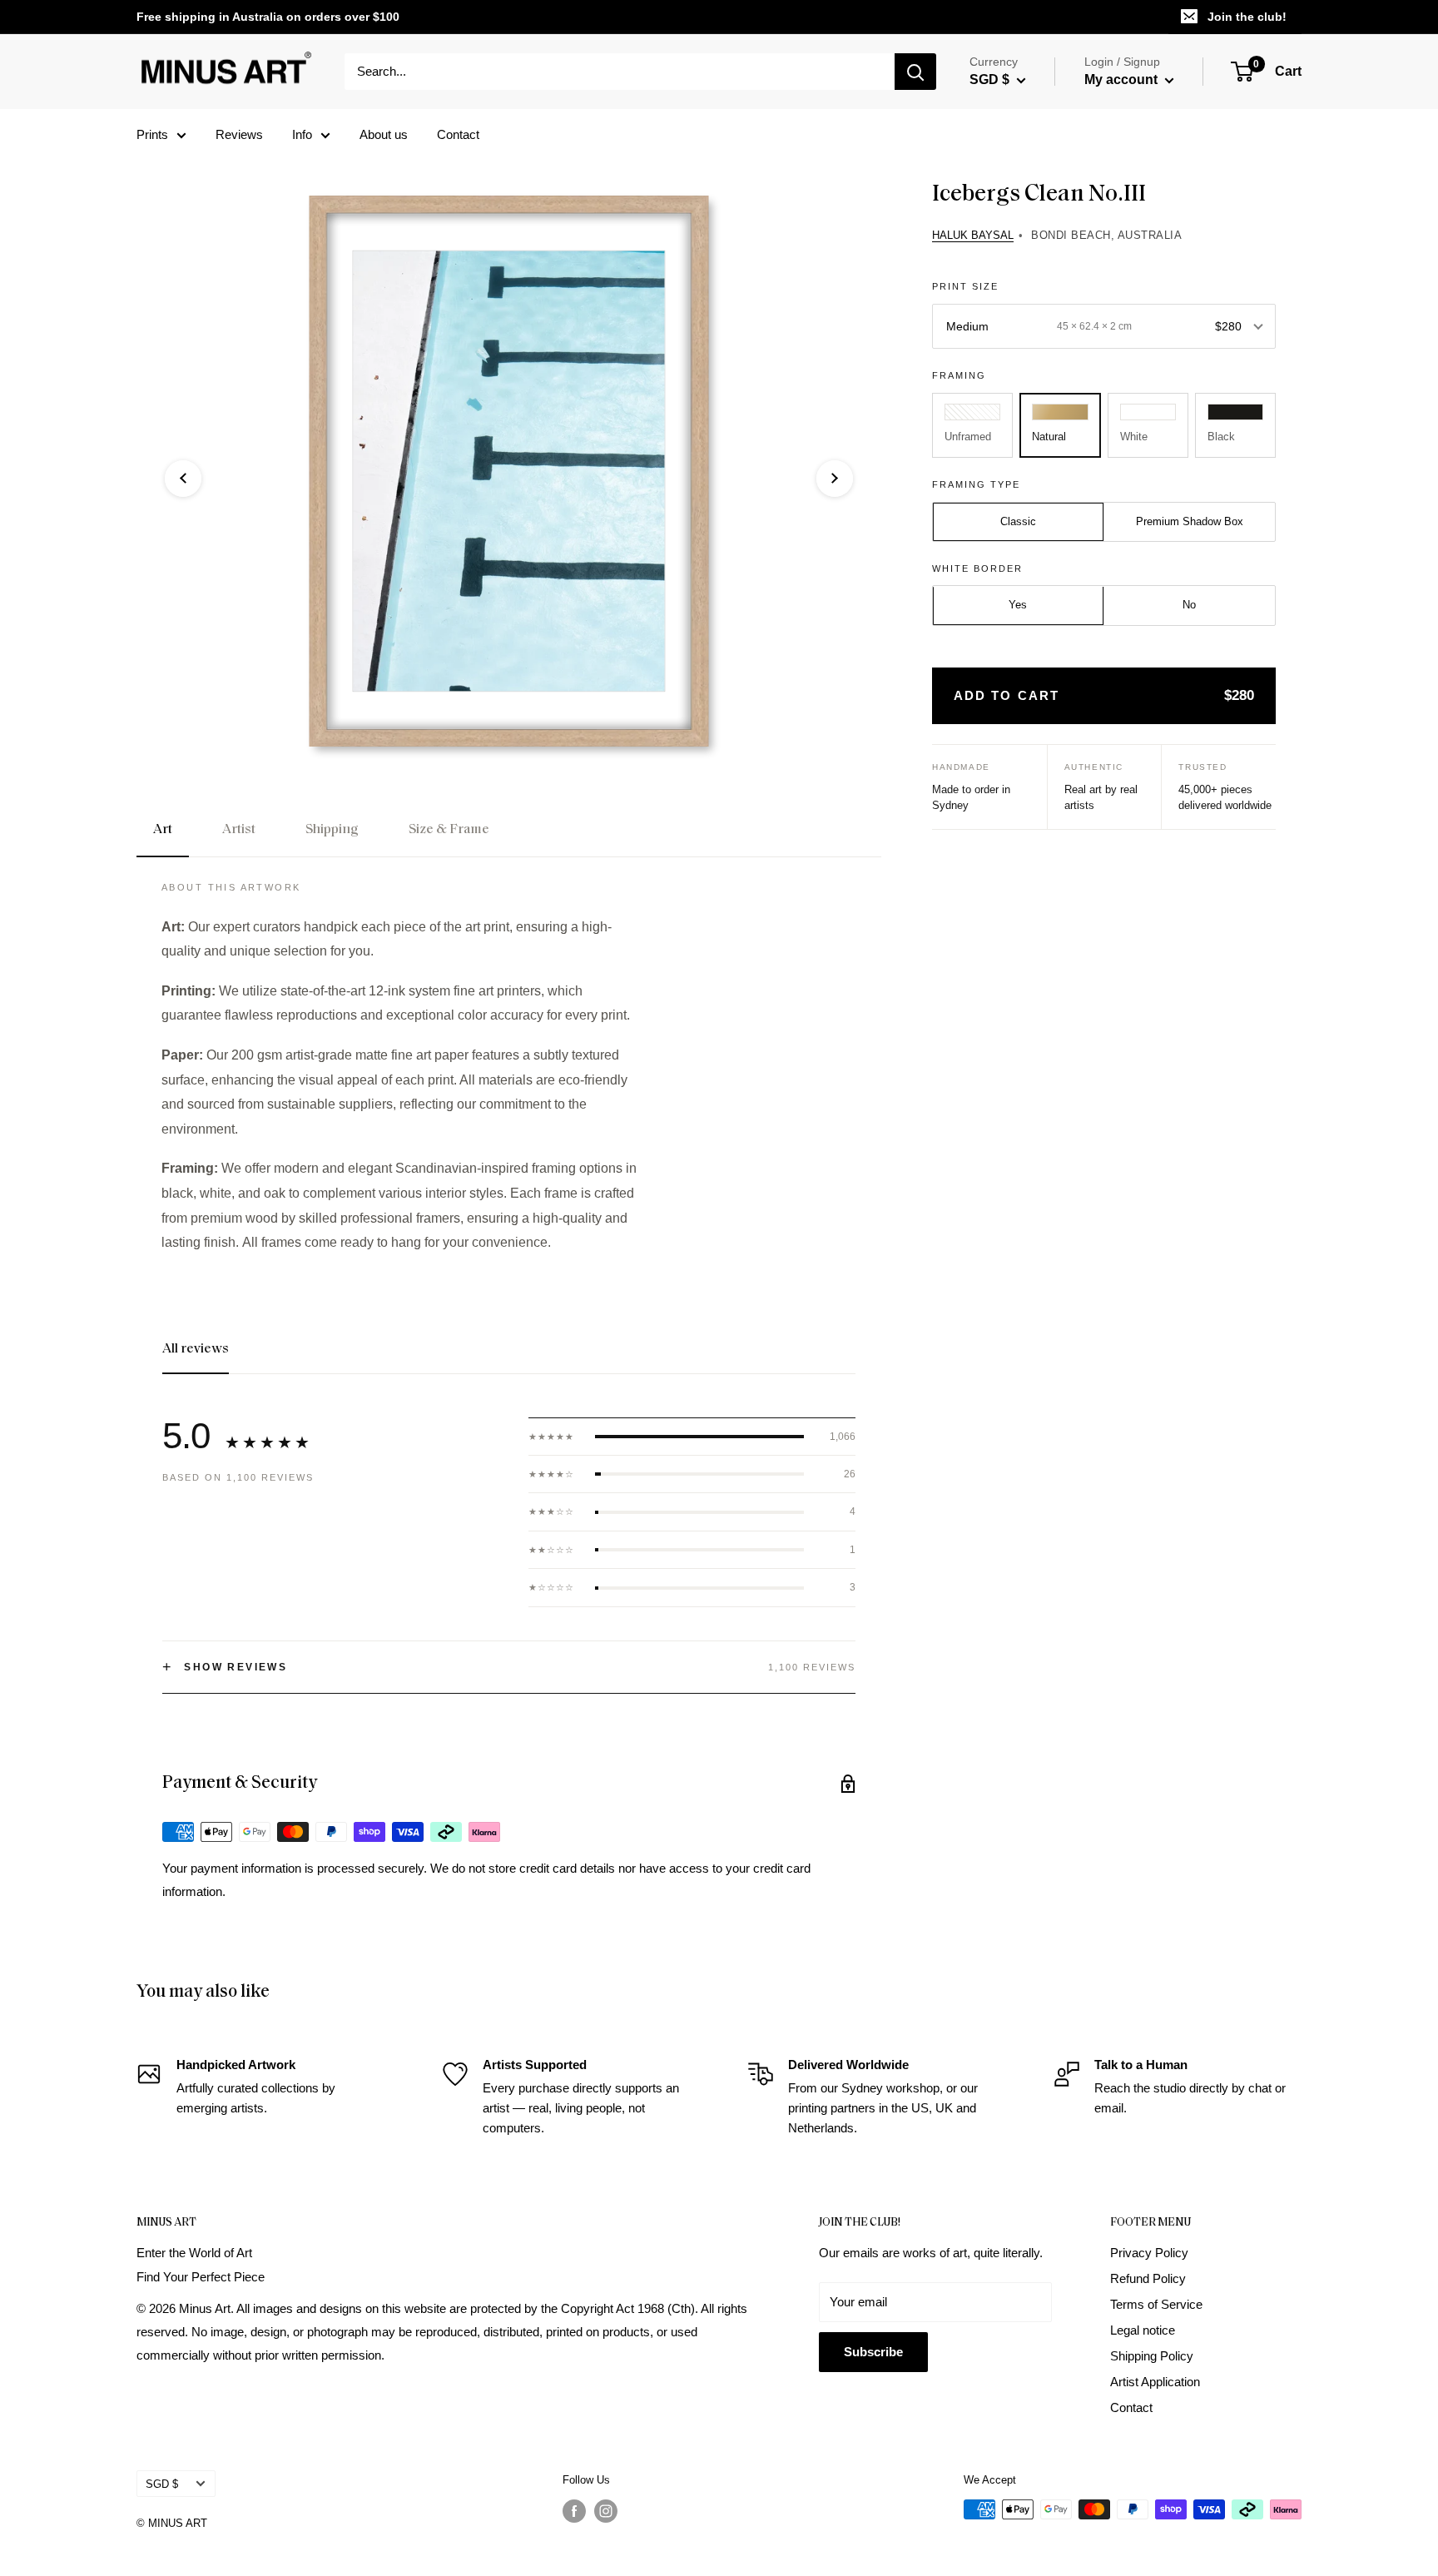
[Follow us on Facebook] (574, 2511)
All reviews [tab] (196, 1349)
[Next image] (835, 479)
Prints (152, 134)
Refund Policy (1148, 2278)
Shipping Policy (1152, 2356)
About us (384, 134)
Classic (1018, 521)
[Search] (915, 72)
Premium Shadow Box (1190, 521)
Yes (1018, 606)
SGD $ (162, 2484)
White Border (977, 568)
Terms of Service (1156, 2304)
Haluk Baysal (973, 235)
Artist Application (1155, 2382)
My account (1123, 79)
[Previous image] (183, 479)
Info (302, 134)
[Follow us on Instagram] (606, 2511)
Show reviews (225, 1667)
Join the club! (1247, 17)
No (1189, 606)
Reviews (239, 134)
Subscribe (873, 2352)
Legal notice (1143, 2330)
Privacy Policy (1149, 2253)
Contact (458, 134)
